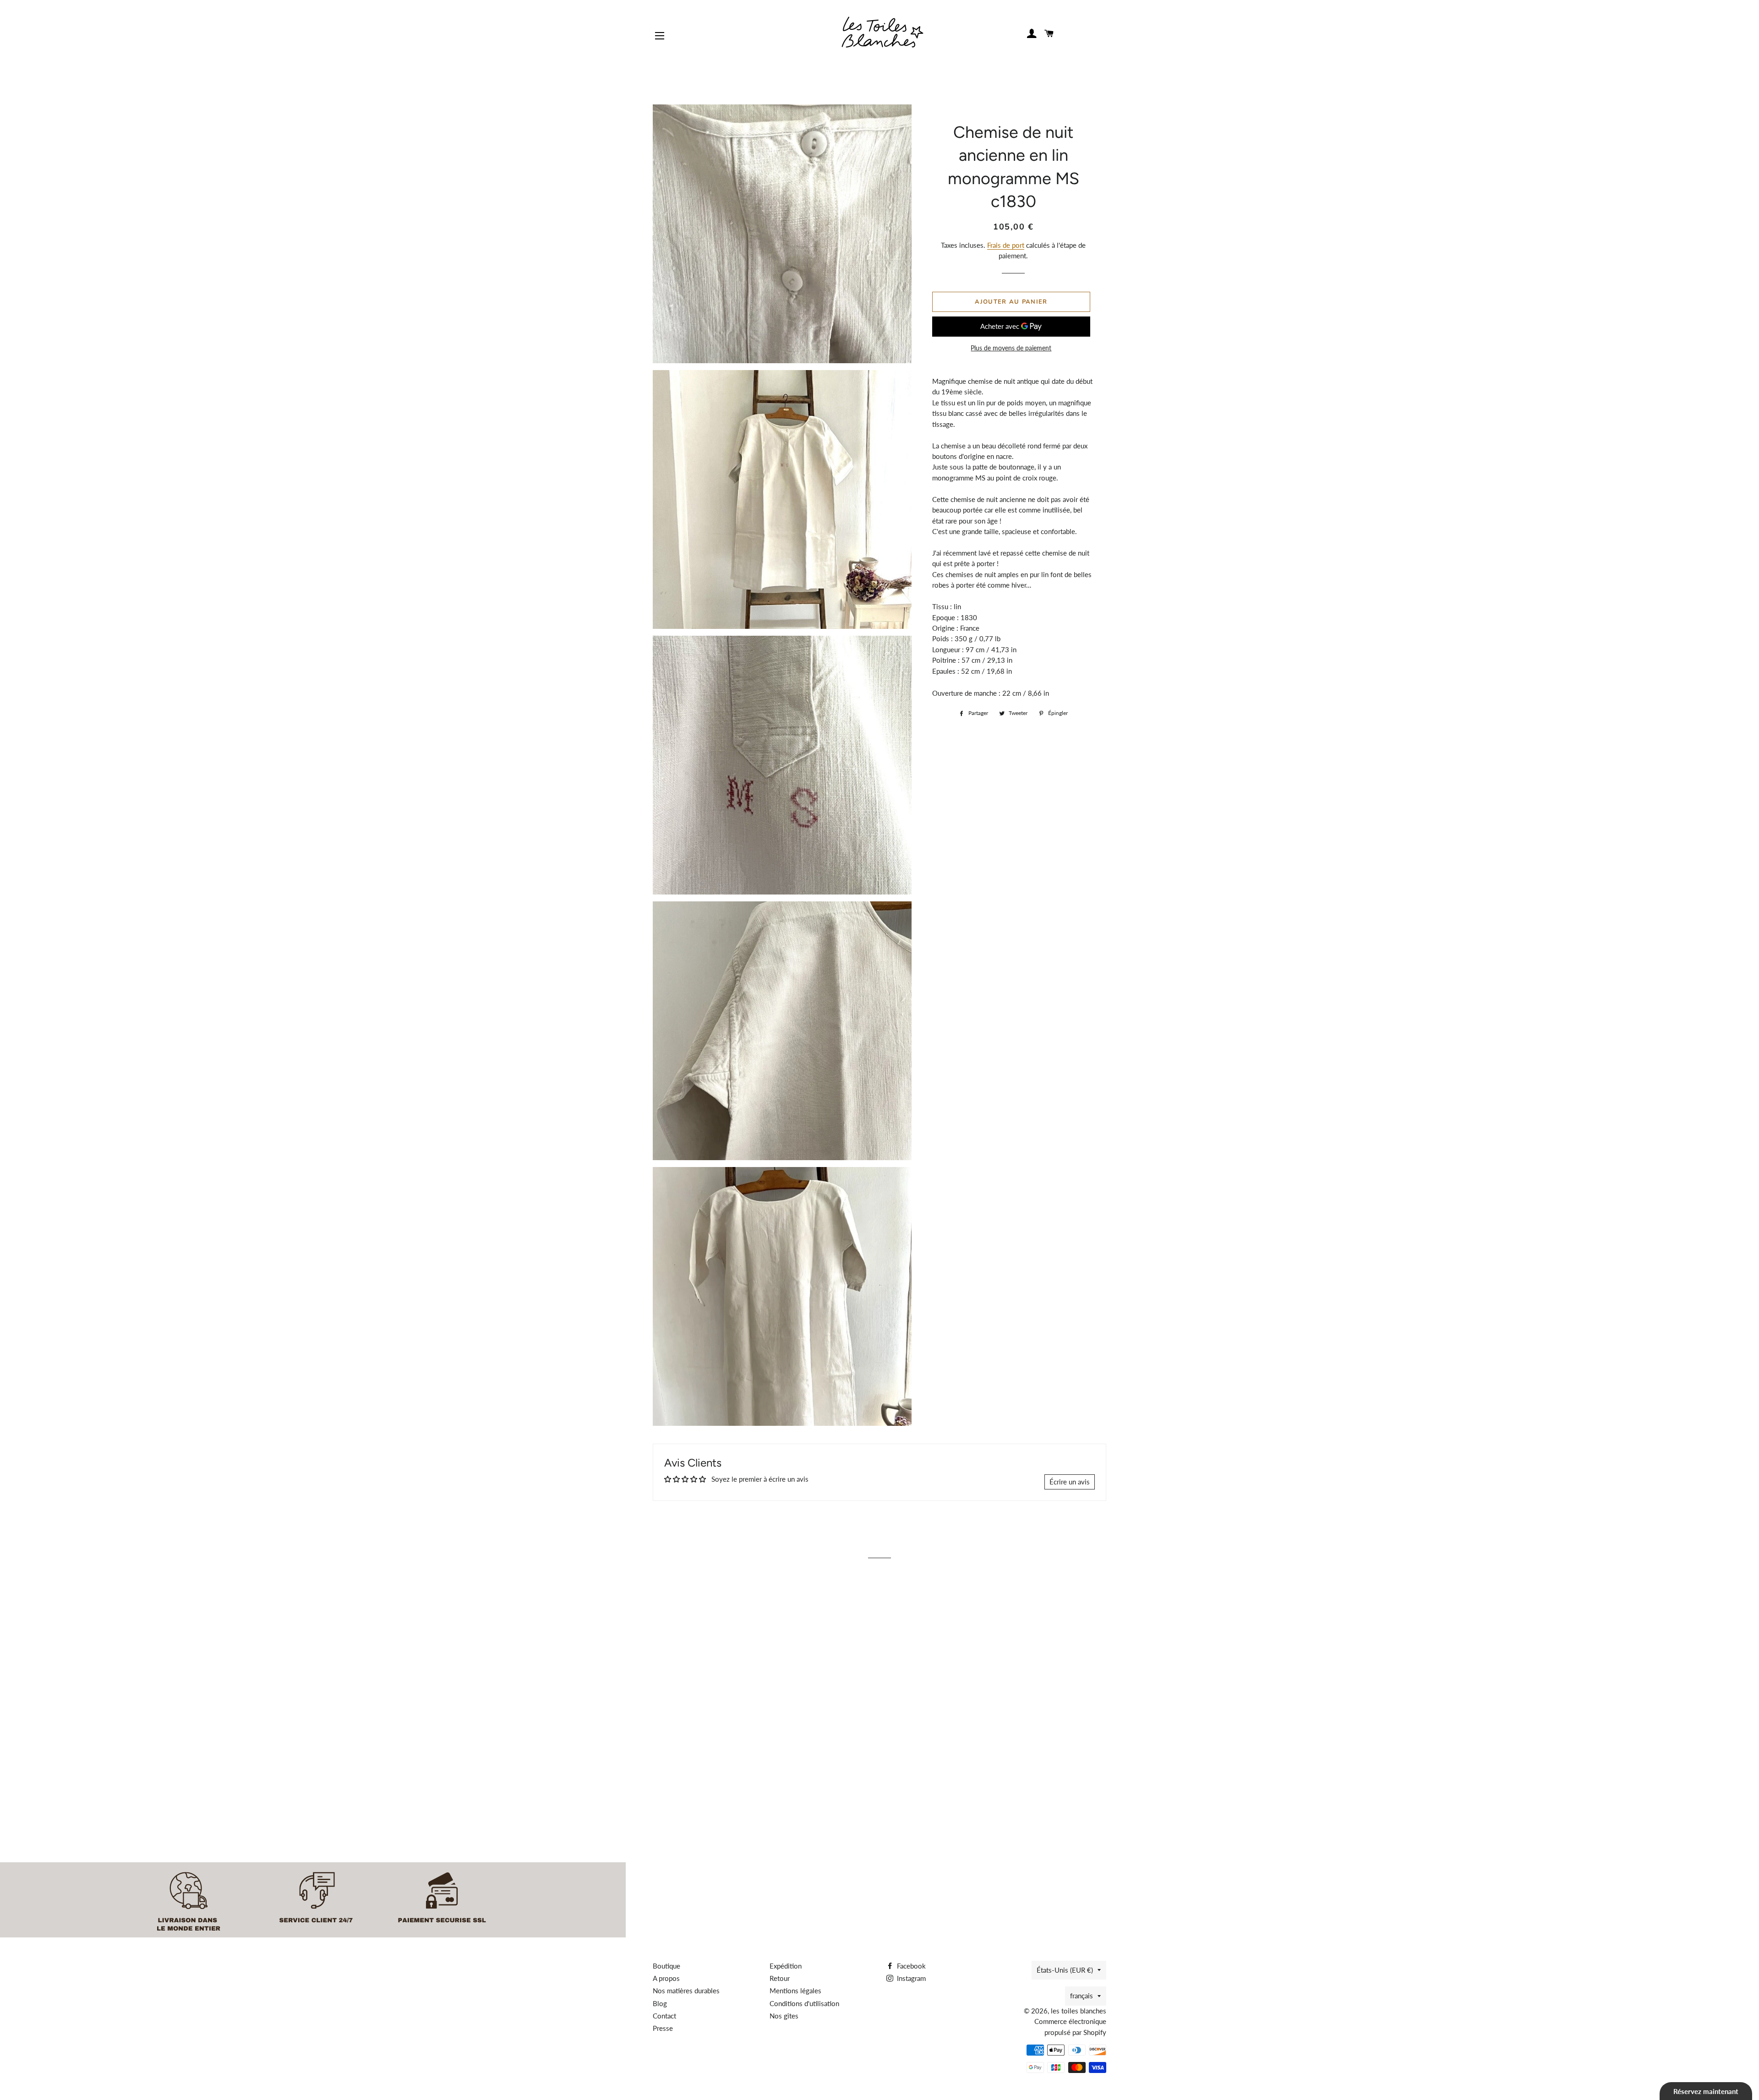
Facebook (910, 1966)
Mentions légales (795, 1991)
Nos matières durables (686, 1991)
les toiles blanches (1079, 2011)
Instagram (910, 1978)
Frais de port (1006, 245)
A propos (666, 1978)
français (1082, 1996)
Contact (664, 2016)
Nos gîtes (784, 2016)
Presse (663, 2028)
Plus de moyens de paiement (1011, 348)
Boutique (666, 1966)
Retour (780, 1978)
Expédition (786, 1966)
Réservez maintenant (1706, 2091)
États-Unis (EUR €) (1065, 1970)
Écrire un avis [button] (1070, 1482)
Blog (660, 2003)
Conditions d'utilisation (804, 2003)
